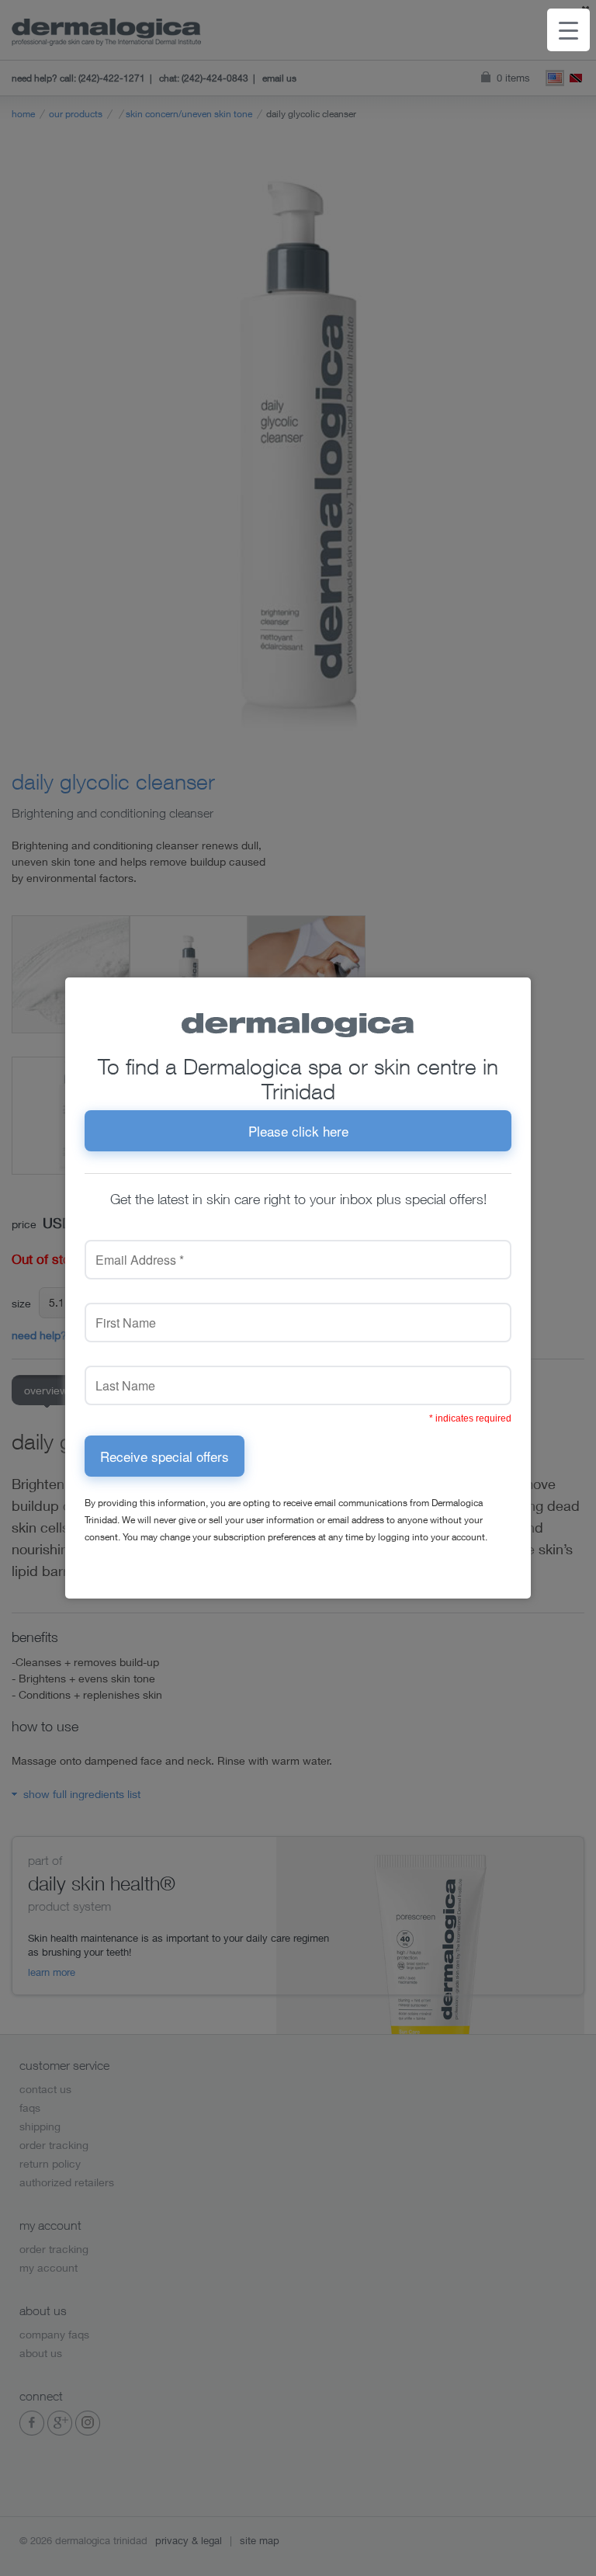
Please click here (298, 1131)
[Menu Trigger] (568, 30)
